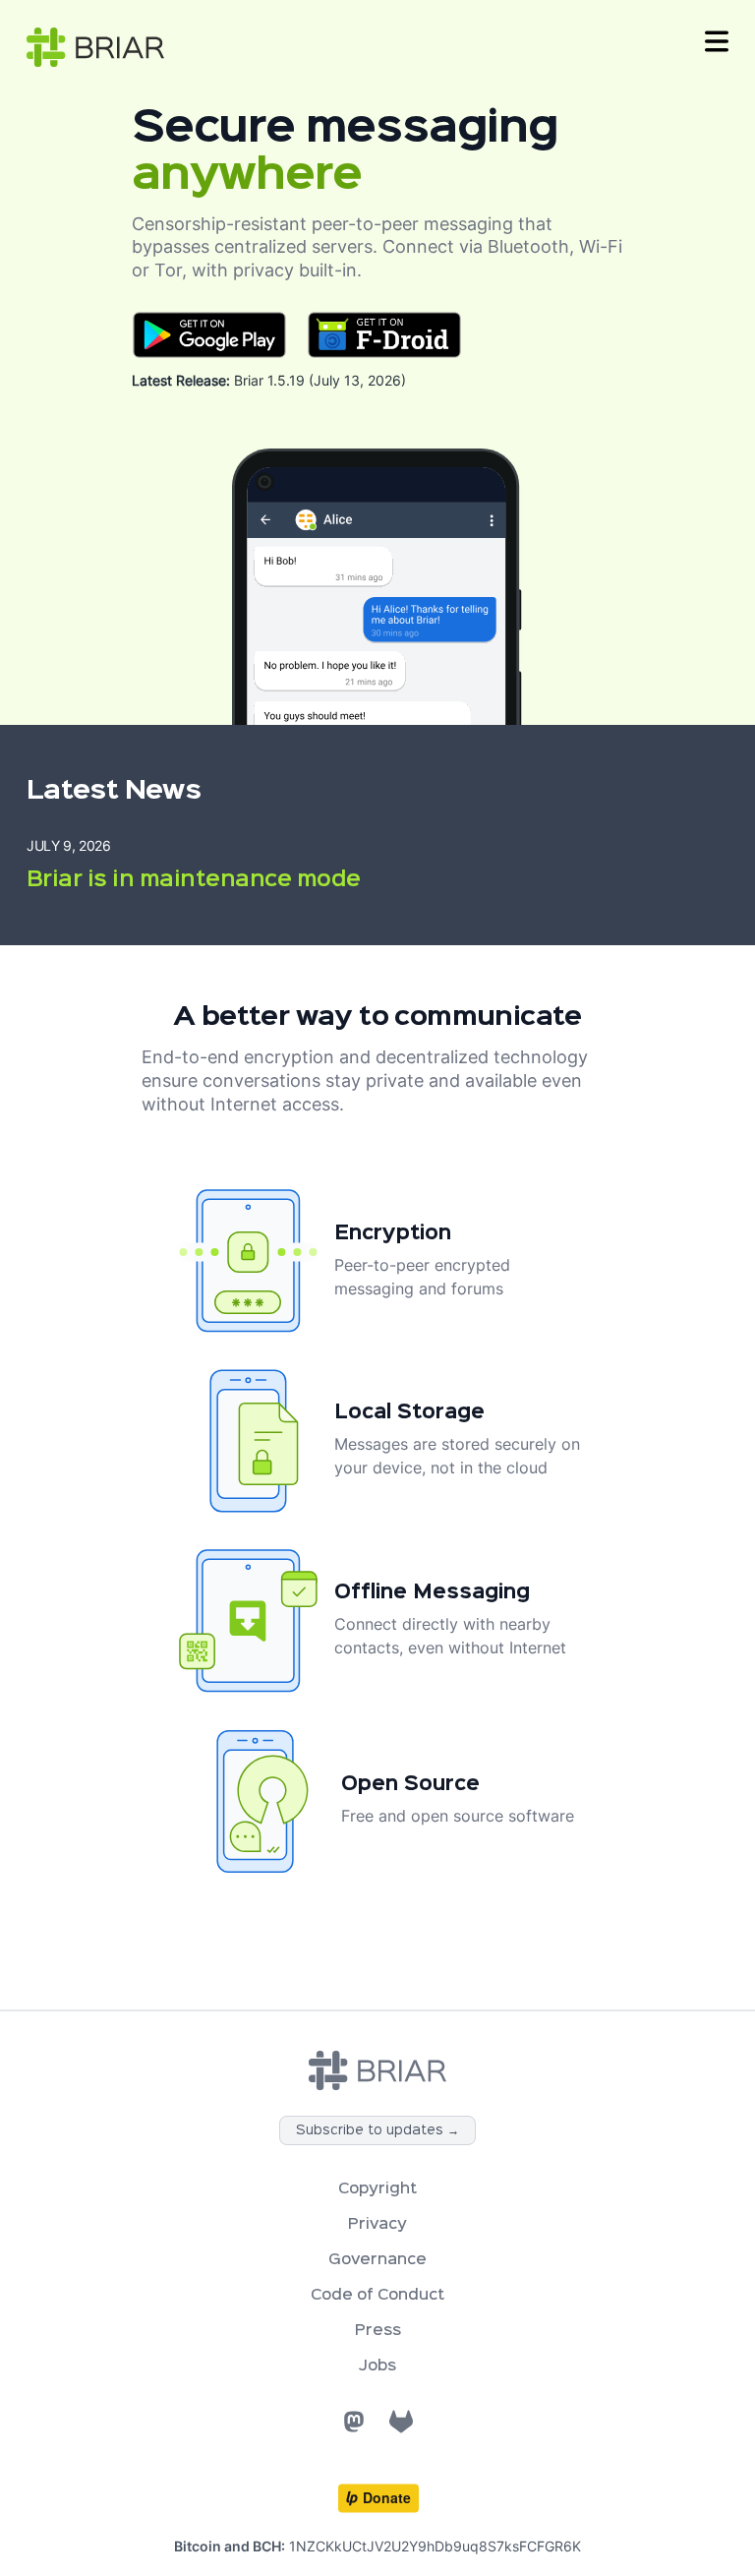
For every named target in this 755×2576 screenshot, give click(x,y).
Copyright (377, 2189)
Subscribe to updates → (377, 2130)
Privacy (377, 2225)
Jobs (377, 2366)
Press (378, 2331)
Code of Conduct (377, 2296)
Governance (377, 2260)
